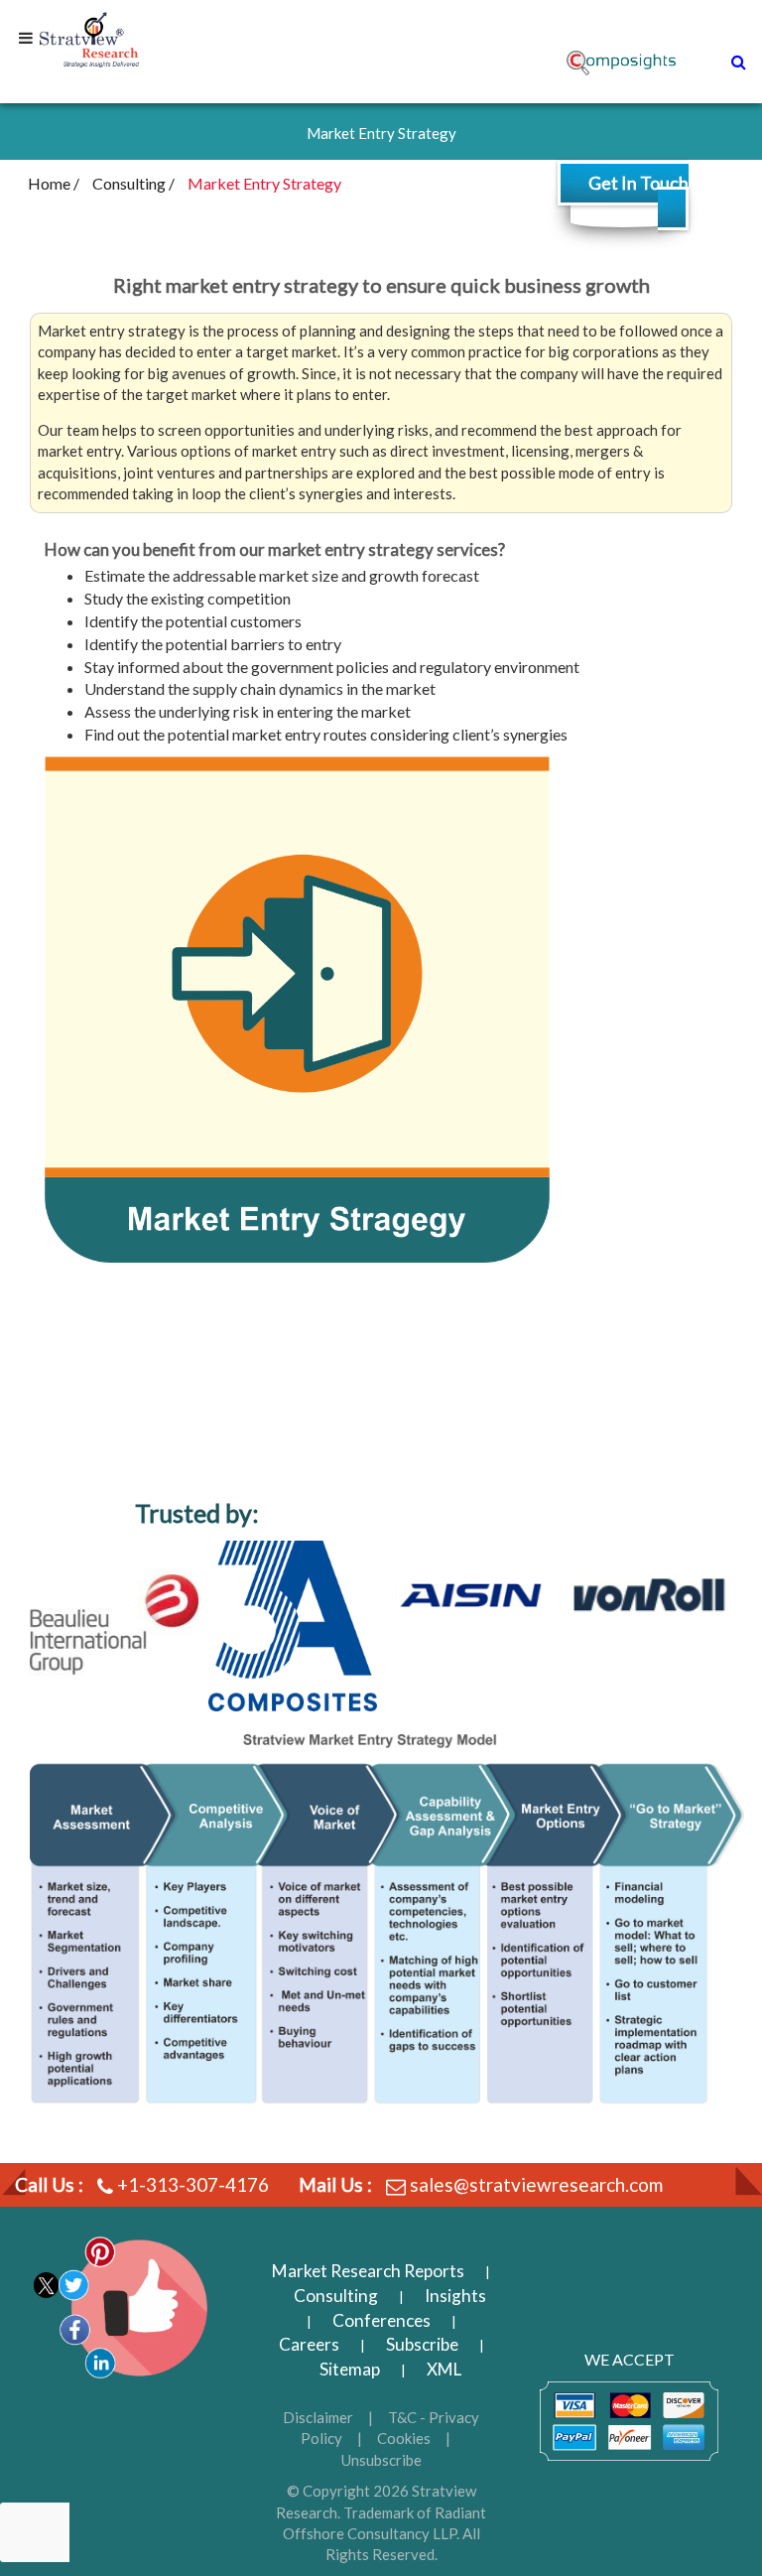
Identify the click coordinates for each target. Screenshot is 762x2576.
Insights (455, 2296)
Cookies (404, 2438)
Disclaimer (318, 2417)
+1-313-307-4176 (193, 2184)
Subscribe (422, 2344)
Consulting (336, 2296)
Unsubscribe (381, 2460)
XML (444, 2369)
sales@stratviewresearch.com (536, 2184)
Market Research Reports (368, 2271)
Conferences (381, 2320)
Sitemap (350, 2369)
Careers (309, 2344)
